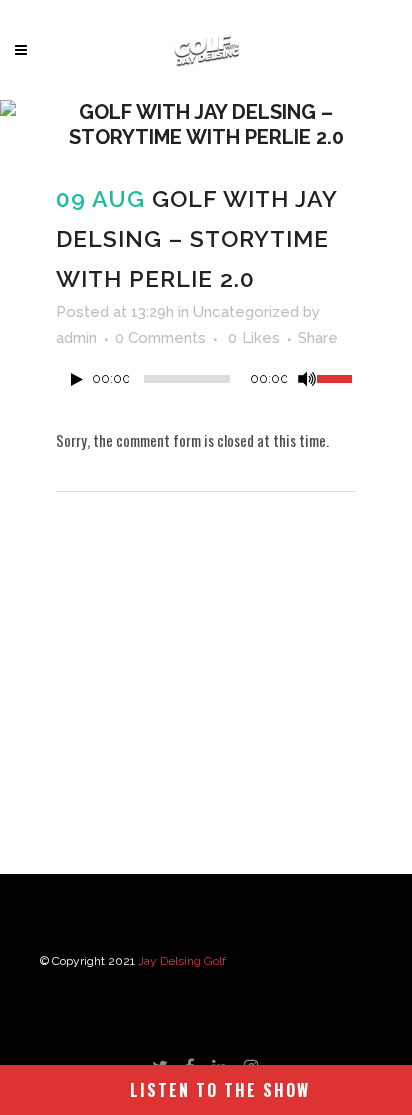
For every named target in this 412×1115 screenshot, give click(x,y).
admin (76, 338)
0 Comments (160, 338)
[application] (206, 384)
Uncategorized (246, 312)
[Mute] (307, 379)
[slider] (336, 377)
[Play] (77, 379)
